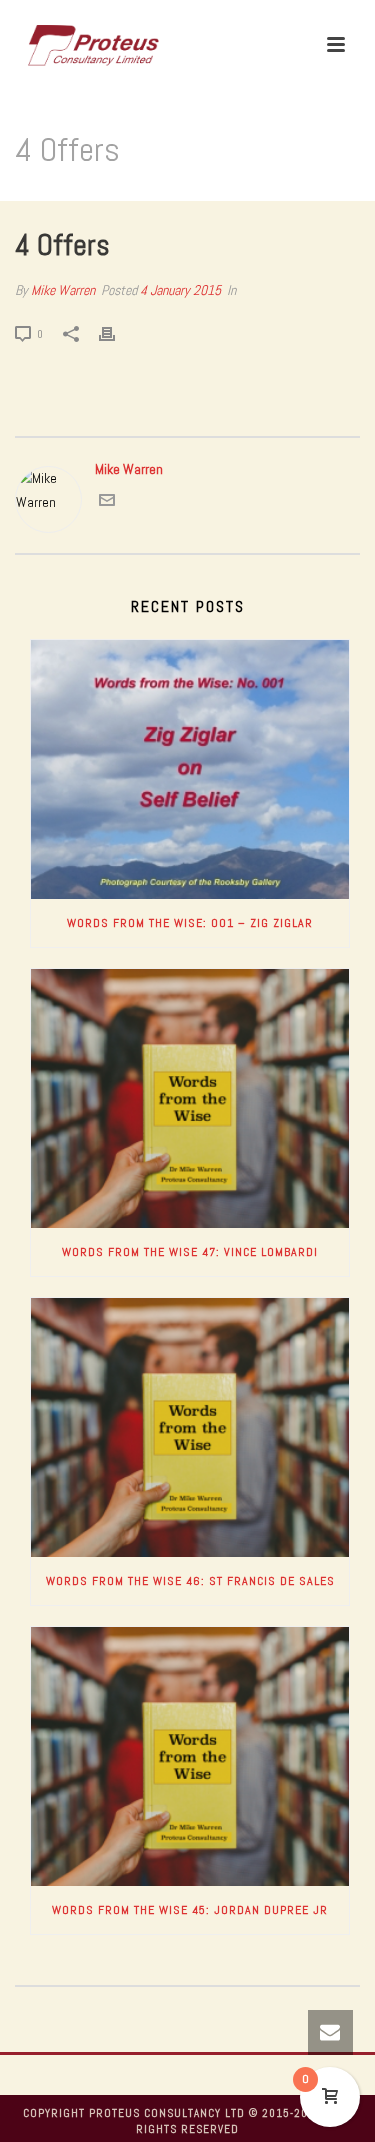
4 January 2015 (180, 290)
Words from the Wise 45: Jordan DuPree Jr (190, 1910)
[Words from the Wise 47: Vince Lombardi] (190, 1098)
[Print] (117, 333)
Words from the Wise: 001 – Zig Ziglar (190, 923)
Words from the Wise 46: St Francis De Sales (190, 1581)
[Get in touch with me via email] (107, 503)
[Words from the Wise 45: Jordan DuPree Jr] (190, 1756)
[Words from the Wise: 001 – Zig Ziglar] (190, 769)
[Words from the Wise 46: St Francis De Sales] (190, 1427)
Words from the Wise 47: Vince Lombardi (190, 1252)
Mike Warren (63, 290)
